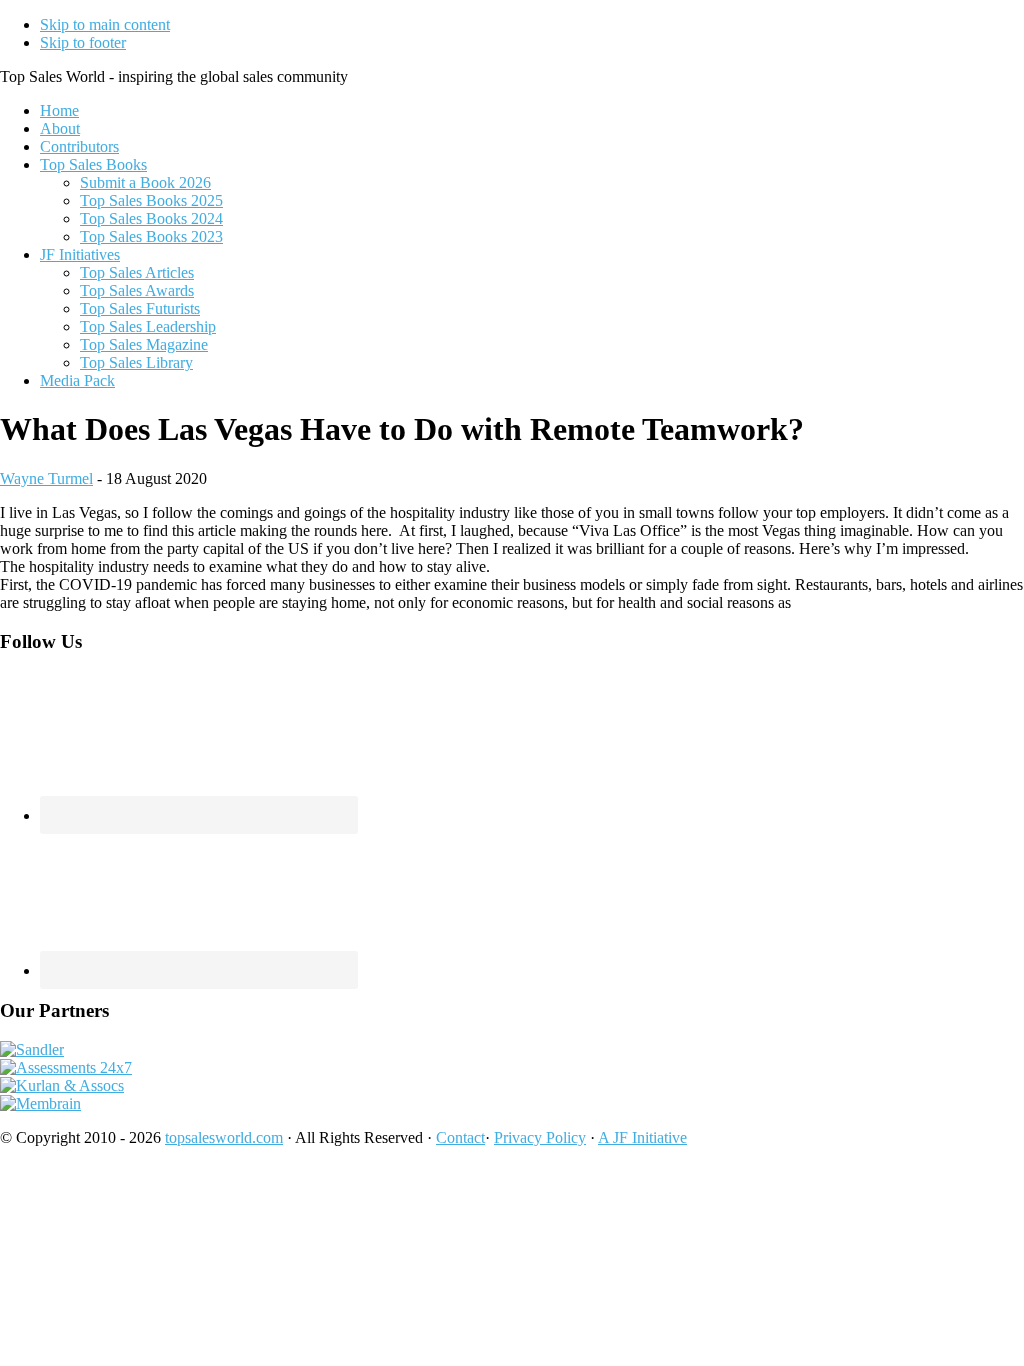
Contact (460, 1137)
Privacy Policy (540, 1137)
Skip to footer (83, 42)
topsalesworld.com (224, 1137)
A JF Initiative (642, 1137)
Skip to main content (105, 24)
